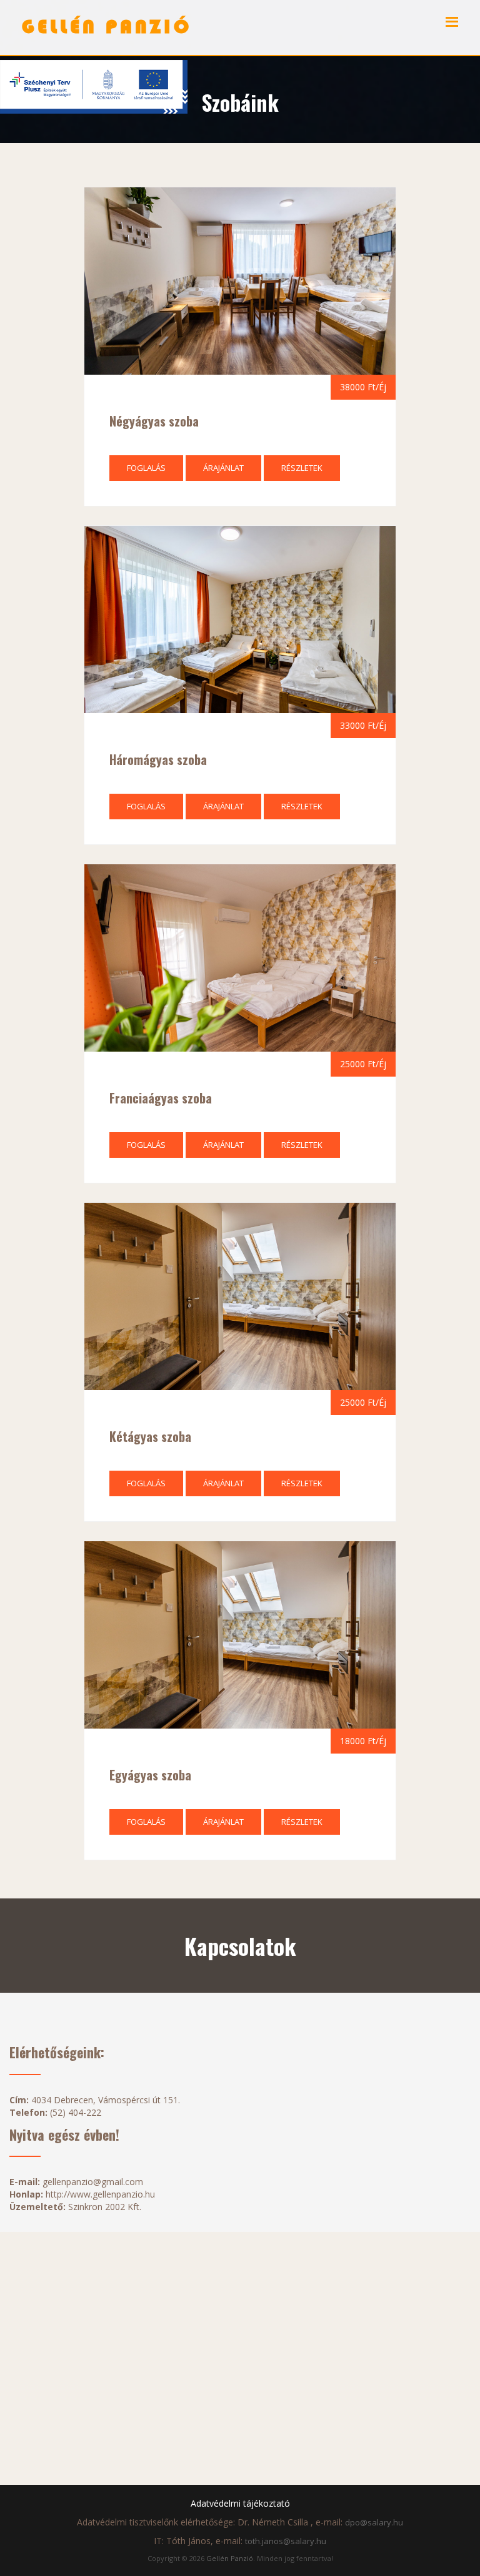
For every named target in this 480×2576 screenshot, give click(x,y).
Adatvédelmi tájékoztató (240, 2503)
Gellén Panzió (230, 2558)
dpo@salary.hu (374, 2522)
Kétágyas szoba (150, 1436)
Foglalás (146, 468)
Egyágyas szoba (150, 1775)
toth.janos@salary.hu (286, 2541)
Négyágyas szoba (154, 421)
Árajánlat (223, 468)
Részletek (302, 468)
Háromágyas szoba (158, 759)
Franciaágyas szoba (161, 1098)
